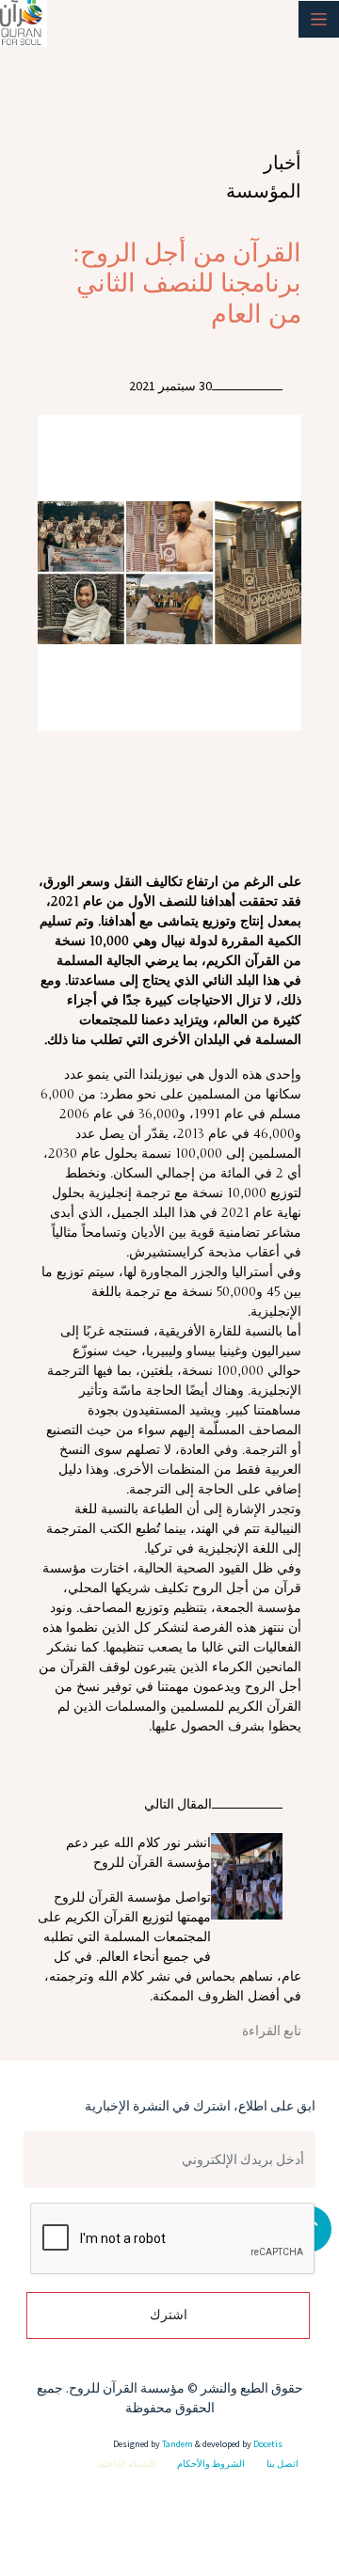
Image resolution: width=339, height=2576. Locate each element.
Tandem (178, 2444)
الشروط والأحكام (211, 2464)
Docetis (267, 2444)
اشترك (169, 2315)
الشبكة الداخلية (126, 2464)
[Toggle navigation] (319, 19)
